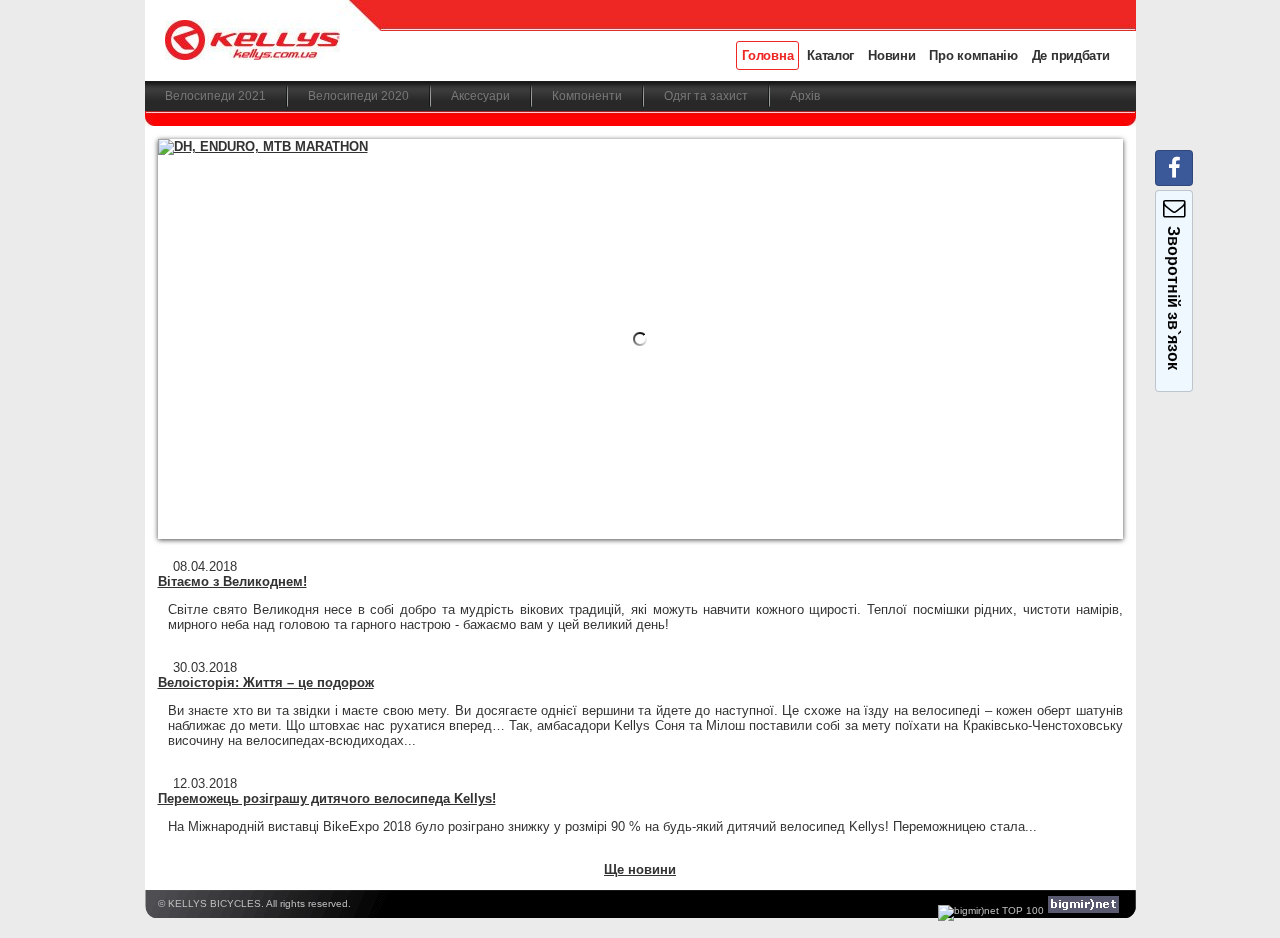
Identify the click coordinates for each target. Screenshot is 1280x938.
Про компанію (973, 55)
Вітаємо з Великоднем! (232, 581)
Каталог (830, 55)
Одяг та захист (706, 96)
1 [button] (528, 504)
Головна (767, 55)
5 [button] (644, 504)
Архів (805, 96)
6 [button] (673, 504)
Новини (891, 55)
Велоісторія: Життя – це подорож (266, 682)
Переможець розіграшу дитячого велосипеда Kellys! (327, 798)
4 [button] (615, 504)
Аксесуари (480, 96)
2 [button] (557, 504)
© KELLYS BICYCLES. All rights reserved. (254, 903)
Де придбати (1071, 55)
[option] (640, 339)
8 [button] (731, 504)
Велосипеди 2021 (215, 96)
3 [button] (586, 504)
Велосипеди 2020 (358, 96)
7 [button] (702, 504)
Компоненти (587, 96)
